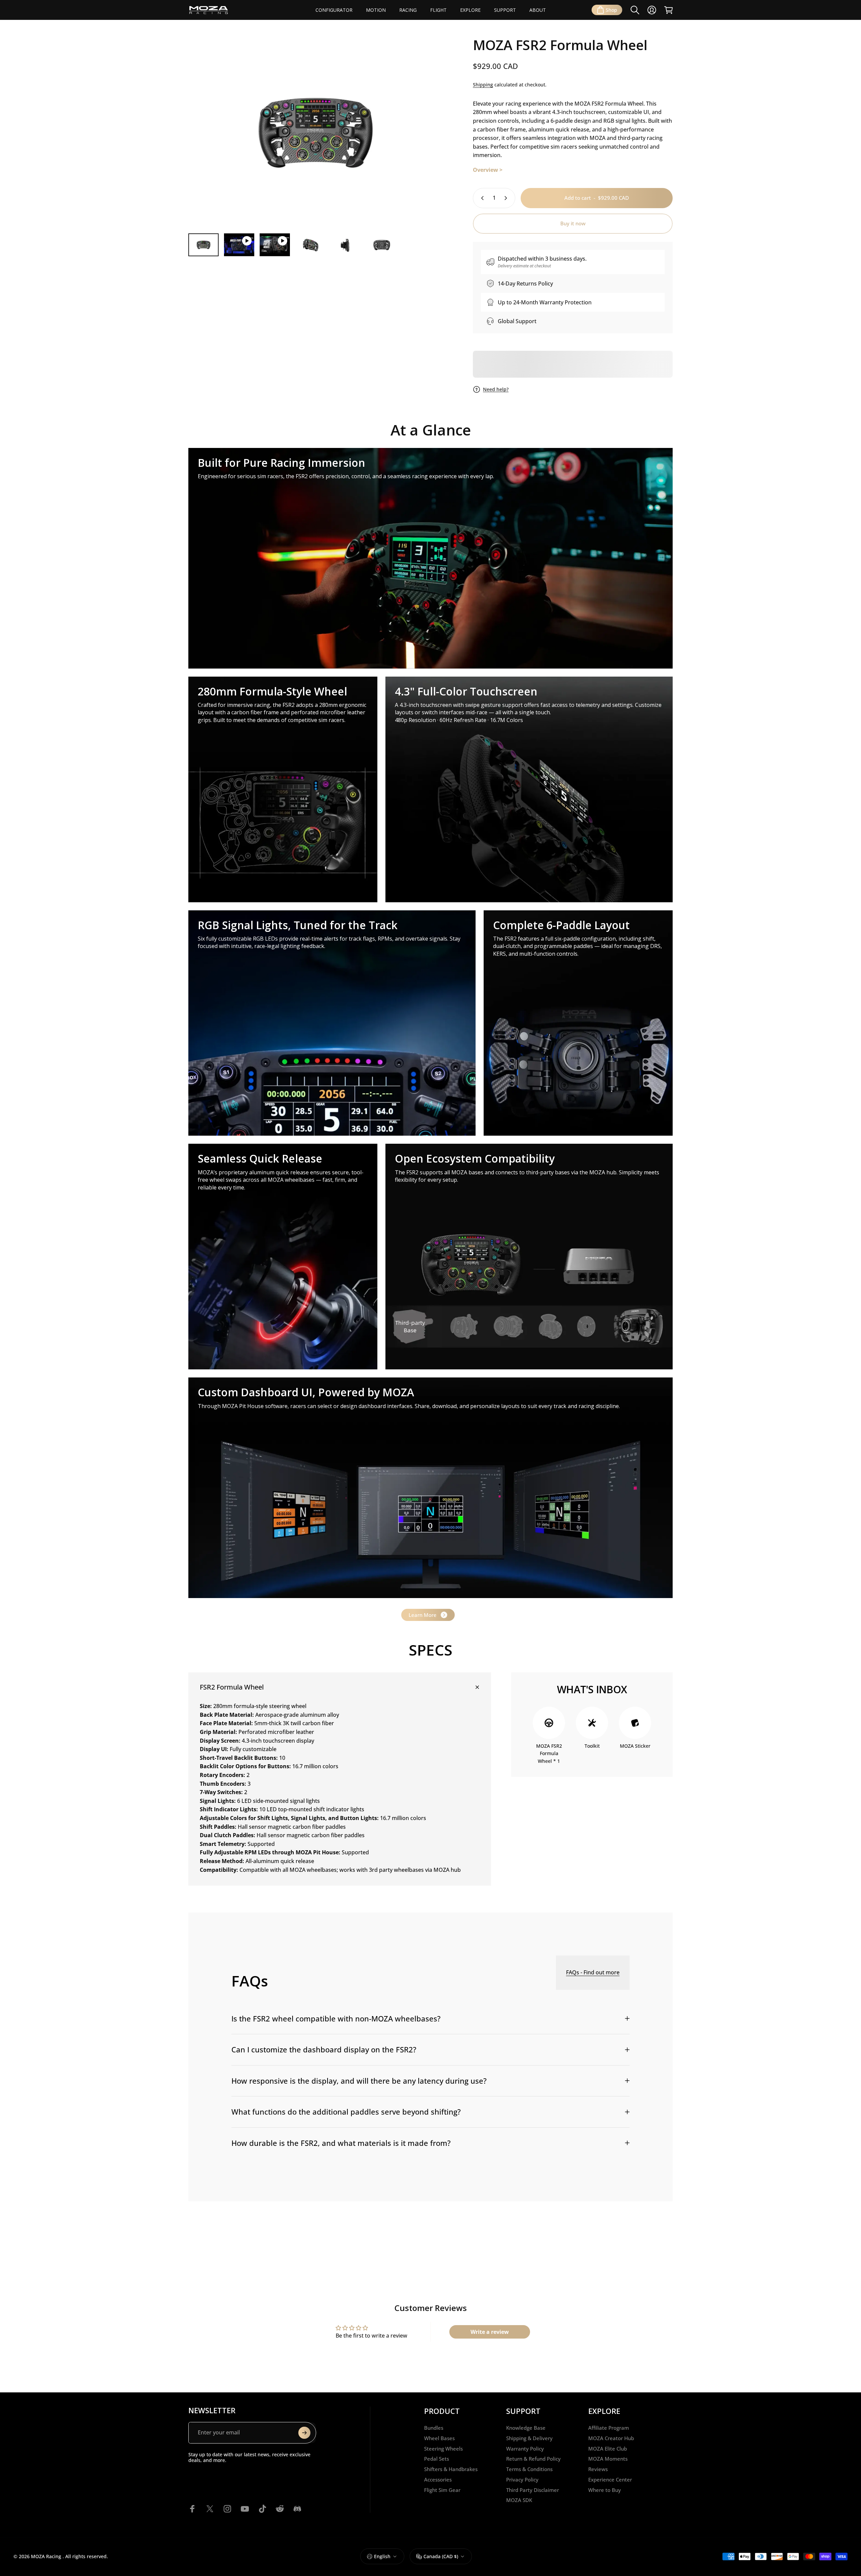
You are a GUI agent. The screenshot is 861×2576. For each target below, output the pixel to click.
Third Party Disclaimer (533, 2490)
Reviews (598, 2469)
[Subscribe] (304, 2433)
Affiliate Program (609, 2428)
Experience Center (610, 2480)
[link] (430, 558)
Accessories (438, 2480)
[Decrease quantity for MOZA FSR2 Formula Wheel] (481, 198)
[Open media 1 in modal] (315, 133)
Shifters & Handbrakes (451, 2469)
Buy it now (573, 223)
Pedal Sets (437, 2459)
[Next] (425, 146)
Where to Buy (605, 2490)
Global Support (517, 321)
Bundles (434, 2428)
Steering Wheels (443, 2449)
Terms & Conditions (529, 2469)
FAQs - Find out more (593, 1972)
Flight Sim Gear (442, 2490)
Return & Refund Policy (533, 2459)
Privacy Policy (522, 2480)
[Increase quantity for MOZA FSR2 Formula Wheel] (507, 198)
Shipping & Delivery (529, 2438)
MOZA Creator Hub (611, 2438)
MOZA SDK (519, 2500)
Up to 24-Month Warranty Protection (545, 302)
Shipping (483, 85)
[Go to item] (203, 245)
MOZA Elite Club (608, 2449)
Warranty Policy (525, 2449)
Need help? (496, 389)
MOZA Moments (608, 2459)
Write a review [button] (490, 2332)
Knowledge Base (526, 2428)
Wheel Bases (439, 2438)
